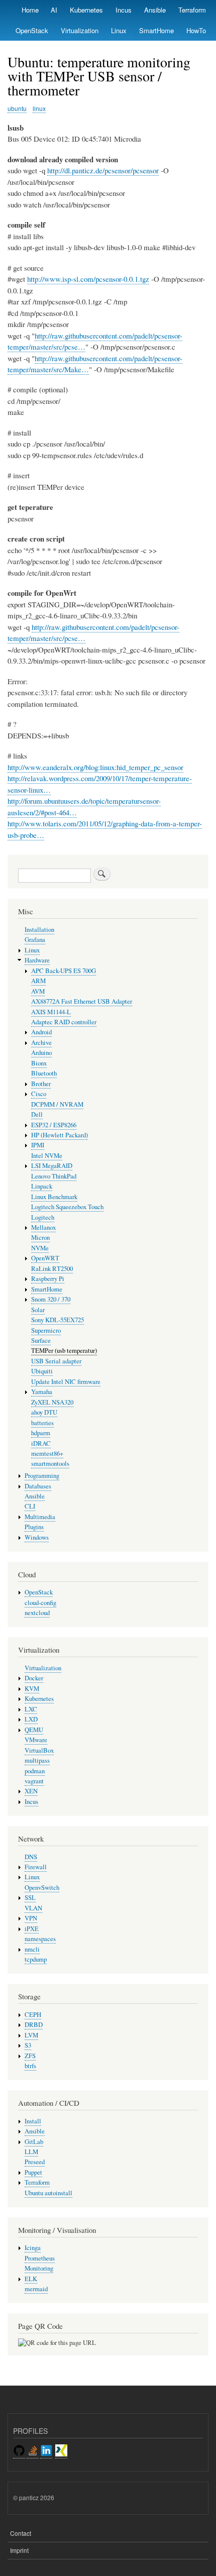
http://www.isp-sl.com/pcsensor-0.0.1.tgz (88, 279)
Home (30, 10)
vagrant (34, 1781)
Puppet (33, 2172)
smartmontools (50, 1464)
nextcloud (37, 1613)
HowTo (196, 30)
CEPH (33, 2015)
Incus (124, 10)
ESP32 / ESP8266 (54, 1125)
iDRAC (41, 1443)
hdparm (41, 1433)
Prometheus (40, 2258)
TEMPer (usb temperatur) (64, 1351)
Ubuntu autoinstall (48, 2193)
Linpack (42, 1186)
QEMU (34, 1730)
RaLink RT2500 (52, 1269)
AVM (38, 991)
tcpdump (36, 1959)
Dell (37, 1114)
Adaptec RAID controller (64, 1022)
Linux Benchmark (54, 1197)
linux (39, 108)
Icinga (33, 2248)
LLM (31, 2152)
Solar (38, 1310)
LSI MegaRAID (52, 1166)
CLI (30, 1506)
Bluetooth (44, 1073)
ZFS (30, 2056)
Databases (38, 1486)
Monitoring (39, 2268)
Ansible (155, 10)
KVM (32, 1689)
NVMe (40, 1248)
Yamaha (42, 1392)
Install (33, 2121)
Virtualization (80, 30)
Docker (34, 1678)
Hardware (37, 960)
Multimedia (40, 1517)
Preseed (35, 2162)
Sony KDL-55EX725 (58, 1320)
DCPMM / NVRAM (57, 1104)
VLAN (33, 1908)
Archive (41, 1043)
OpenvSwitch (42, 1888)
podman (35, 1771)
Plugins (34, 1527)
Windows (37, 1537)
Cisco (39, 1094)
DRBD (34, 2025)
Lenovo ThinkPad (54, 1176)
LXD (31, 1719)
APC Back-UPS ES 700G (64, 971)
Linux (119, 30)
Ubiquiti (42, 1371)
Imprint (19, 2550)
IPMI (38, 1145)
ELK (31, 2279)
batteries (42, 1423)
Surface (41, 1340)
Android (41, 1032)
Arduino (41, 1053)
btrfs (30, 2066)
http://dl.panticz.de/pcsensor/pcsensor (103, 170)
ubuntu (17, 108)
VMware (36, 1740)
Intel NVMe (47, 1156)
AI (54, 10)
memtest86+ (47, 1454)
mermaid (36, 2289)
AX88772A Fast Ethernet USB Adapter (82, 1001)
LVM (31, 2035)
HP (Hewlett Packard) (60, 1135)
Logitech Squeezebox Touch (67, 1207)
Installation (39, 930)
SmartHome (156, 30)
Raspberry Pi (48, 1279)
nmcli (32, 1949)
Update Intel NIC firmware (66, 1382)
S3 (28, 2045)
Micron (40, 1238)
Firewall (36, 1867)
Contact (21, 2533)
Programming (42, 1476)
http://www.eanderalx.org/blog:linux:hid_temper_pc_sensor (95, 767)
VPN (31, 1918)
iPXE (32, 1929)
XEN (31, 1791)
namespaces (40, 1939)
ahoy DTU (44, 1412)
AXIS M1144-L (51, 1012)
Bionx (39, 1063)
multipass (37, 1760)
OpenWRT (45, 1258)
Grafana (35, 940)
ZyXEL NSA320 (52, 1402)
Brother (41, 1084)
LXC (31, 1709)
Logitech (43, 1217)
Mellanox (43, 1227)
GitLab (34, 2142)
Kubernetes (86, 10)
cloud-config (40, 1603)
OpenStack (32, 30)
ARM (38, 981)
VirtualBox (39, 1750)
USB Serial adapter (56, 1361)
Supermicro (46, 1330)
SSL (30, 1898)
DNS (31, 1857)
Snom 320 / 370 (51, 1299)
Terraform (192, 10)
